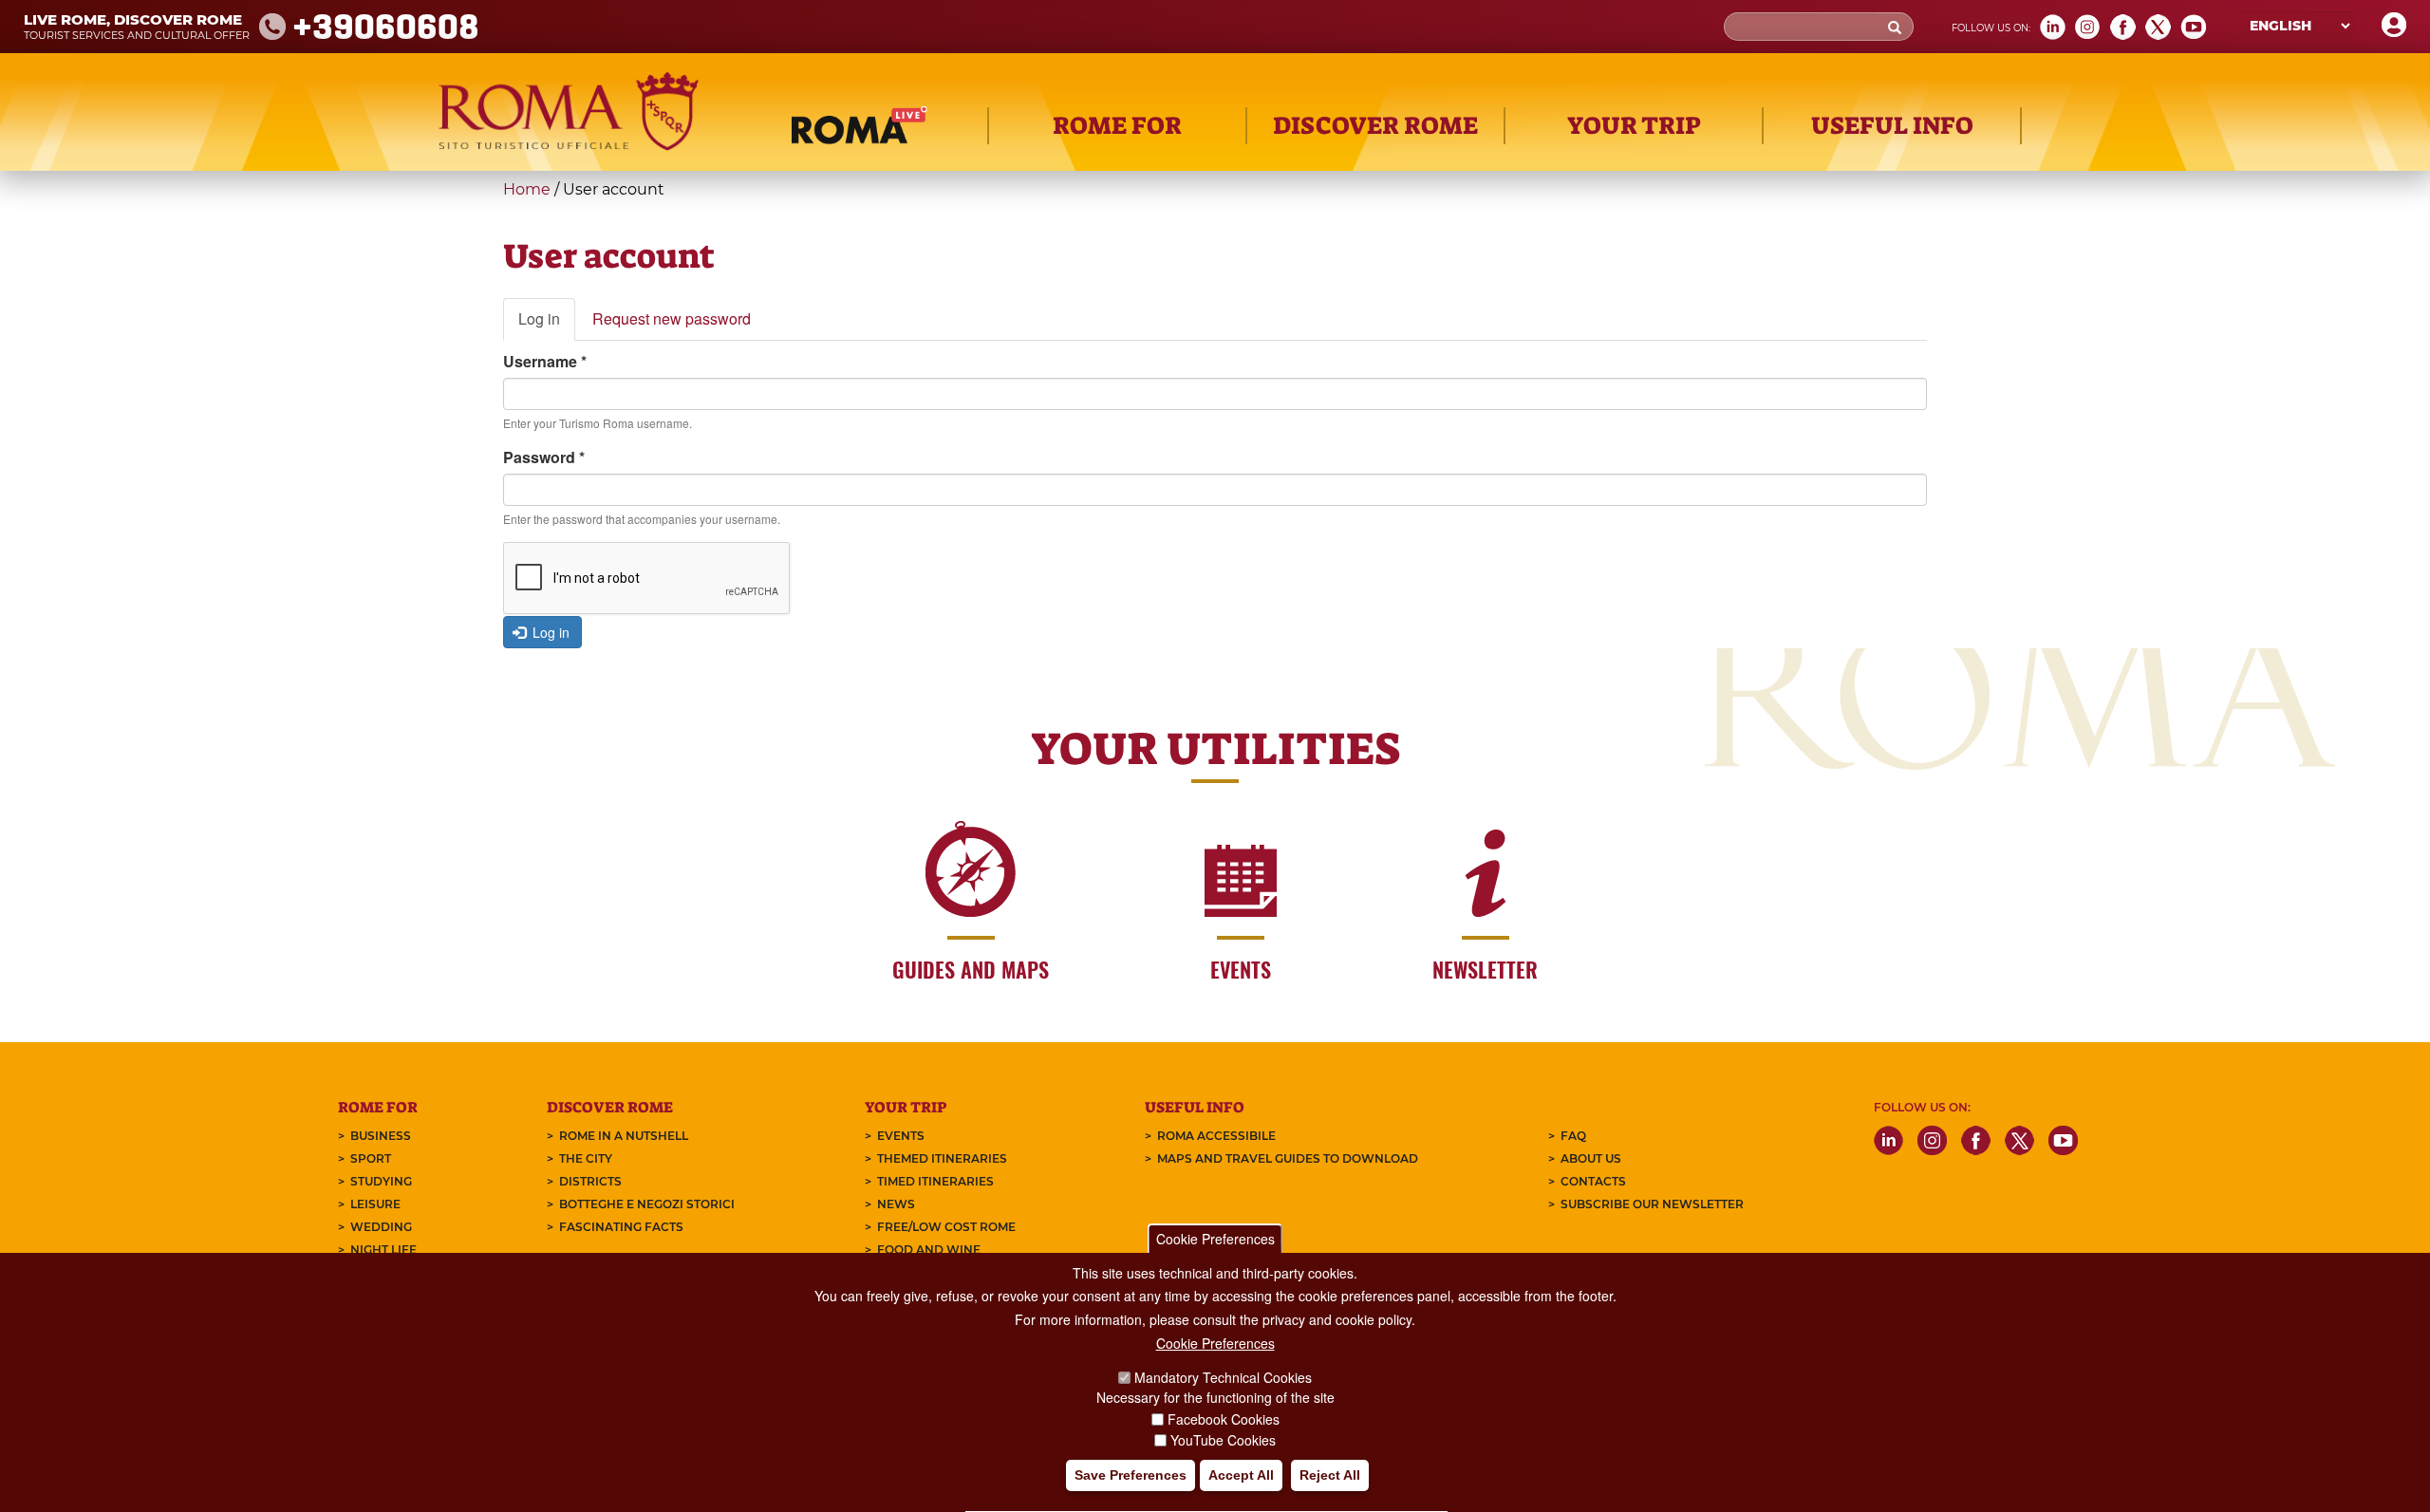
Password (544, 457)
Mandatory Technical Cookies (1223, 1378)
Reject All (1330, 1475)
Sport (371, 1158)
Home (527, 189)
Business (381, 1136)
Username (545, 361)
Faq (1573, 1136)
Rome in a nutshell (624, 1136)
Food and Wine (929, 1250)
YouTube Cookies (1223, 1440)
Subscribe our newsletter (1652, 1204)
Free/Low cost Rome (946, 1227)
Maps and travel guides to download (1288, 1158)
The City (586, 1158)
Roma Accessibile (1216, 1136)
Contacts (1593, 1181)
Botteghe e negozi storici (647, 1204)
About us (1591, 1158)
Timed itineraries (935, 1181)
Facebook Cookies (1224, 1419)
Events (901, 1136)
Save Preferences (1131, 1475)
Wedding (381, 1227)
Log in (547, 324)
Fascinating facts (621, 1227)
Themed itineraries (942, 1158)
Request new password (672, 318)
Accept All (1241, 1475)
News (896, 1204)
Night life (383, 1250)
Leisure (375, 1204)
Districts (590, 1181)
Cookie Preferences (1215, 1239)
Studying (381, 1181)
